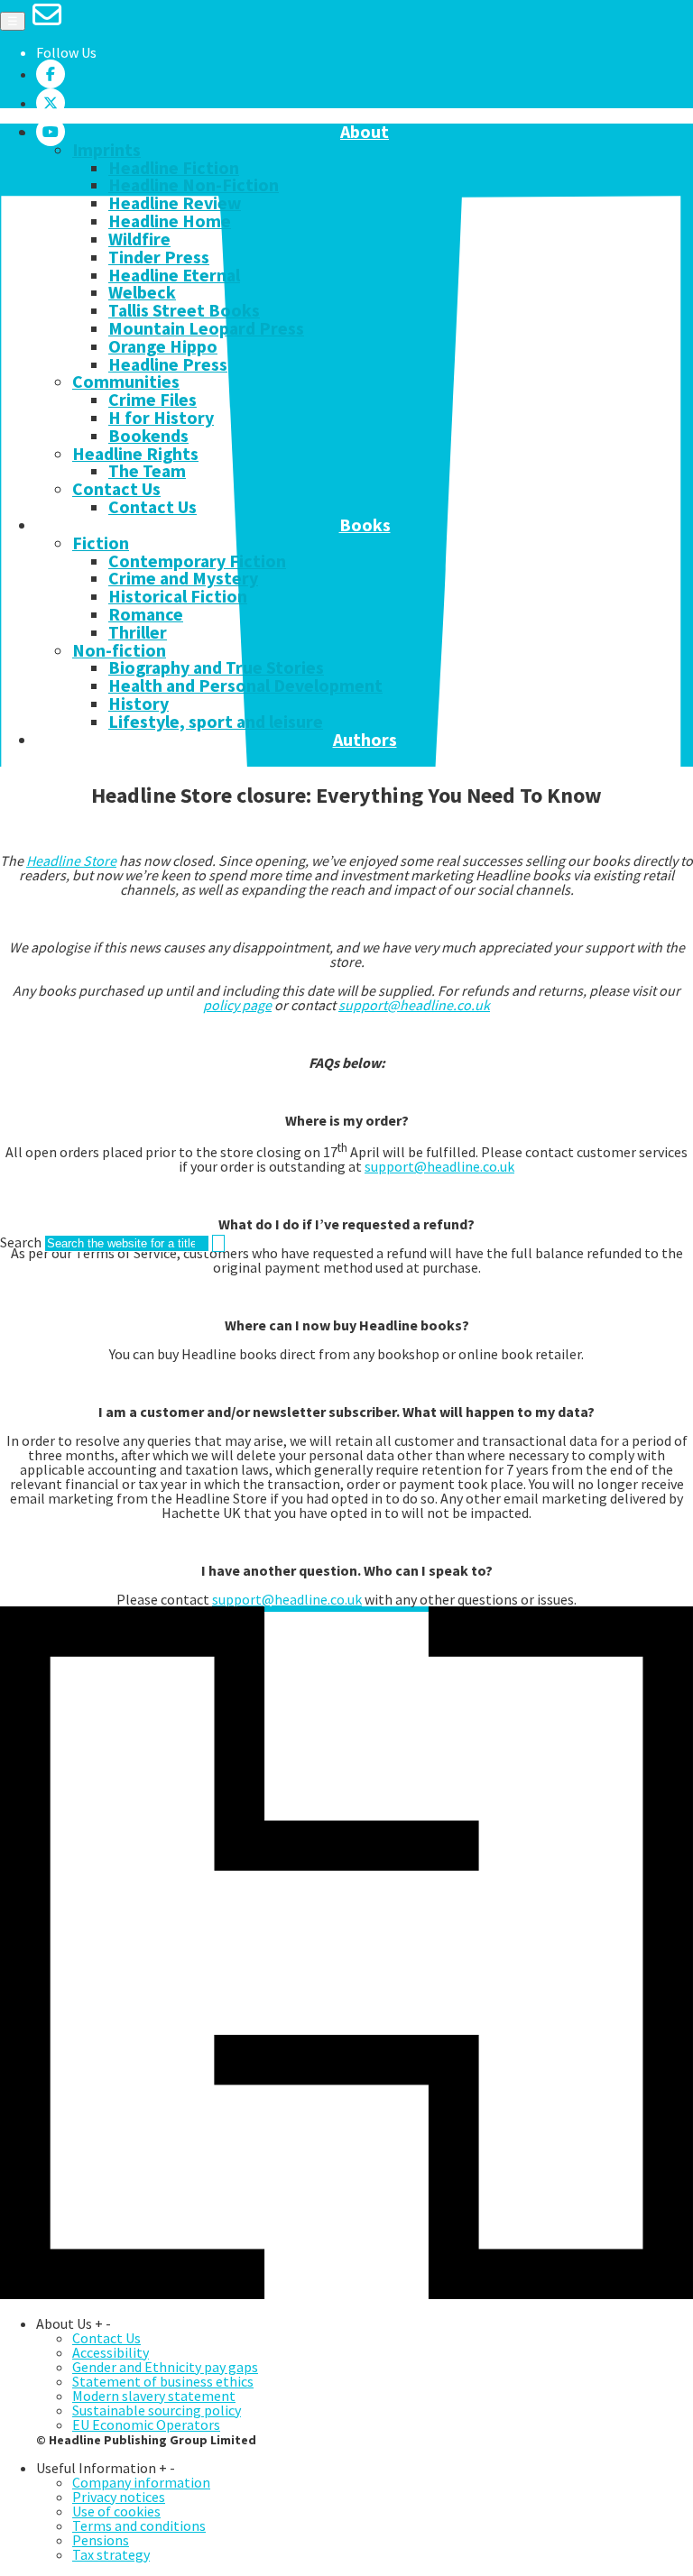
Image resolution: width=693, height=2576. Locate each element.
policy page (237, 1005)
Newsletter (180, 758)
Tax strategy (111, 2554)
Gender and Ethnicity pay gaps (165, 2367)
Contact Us (116, 489)
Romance (146, 614)
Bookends (148, 436)
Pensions (101, 2540)
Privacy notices (119, 2497)
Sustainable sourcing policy (157, 2410)
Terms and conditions (139, 2525)
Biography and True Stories (216, 667)
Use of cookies (116, 2511)
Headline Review (175, 203)
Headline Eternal (174, 275)
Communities (126, 382)
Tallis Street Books (184, 310)
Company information (141, 2482)
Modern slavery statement (154, 2396)
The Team (147, 471)
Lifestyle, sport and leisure (216, 722)
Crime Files (152, 400)
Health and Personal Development (245, 685)
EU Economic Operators (146, 2424)
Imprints (106, 150)
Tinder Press (159, 257)
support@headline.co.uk (414, 1005)
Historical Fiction (178, 596)
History (139, 704)
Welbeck (142, 292)
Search (21, 1242)
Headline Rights (135, 454)
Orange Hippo (163, 346)
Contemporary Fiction (197, 561)
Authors (365, 741)
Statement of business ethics (163, 2381)
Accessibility (111, 2352)
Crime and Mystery (183, 578)
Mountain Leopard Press (206, 328)
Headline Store (71, 860)
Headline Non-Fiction (194, 185)
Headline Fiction (174, 168)
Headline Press (168, 364)
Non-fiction (119, 650)
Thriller (138, 632)
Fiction (101, 543)
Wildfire (139, 239)
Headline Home (170, 221)
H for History (161, 418)
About (365, 133)
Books (365, 526)
